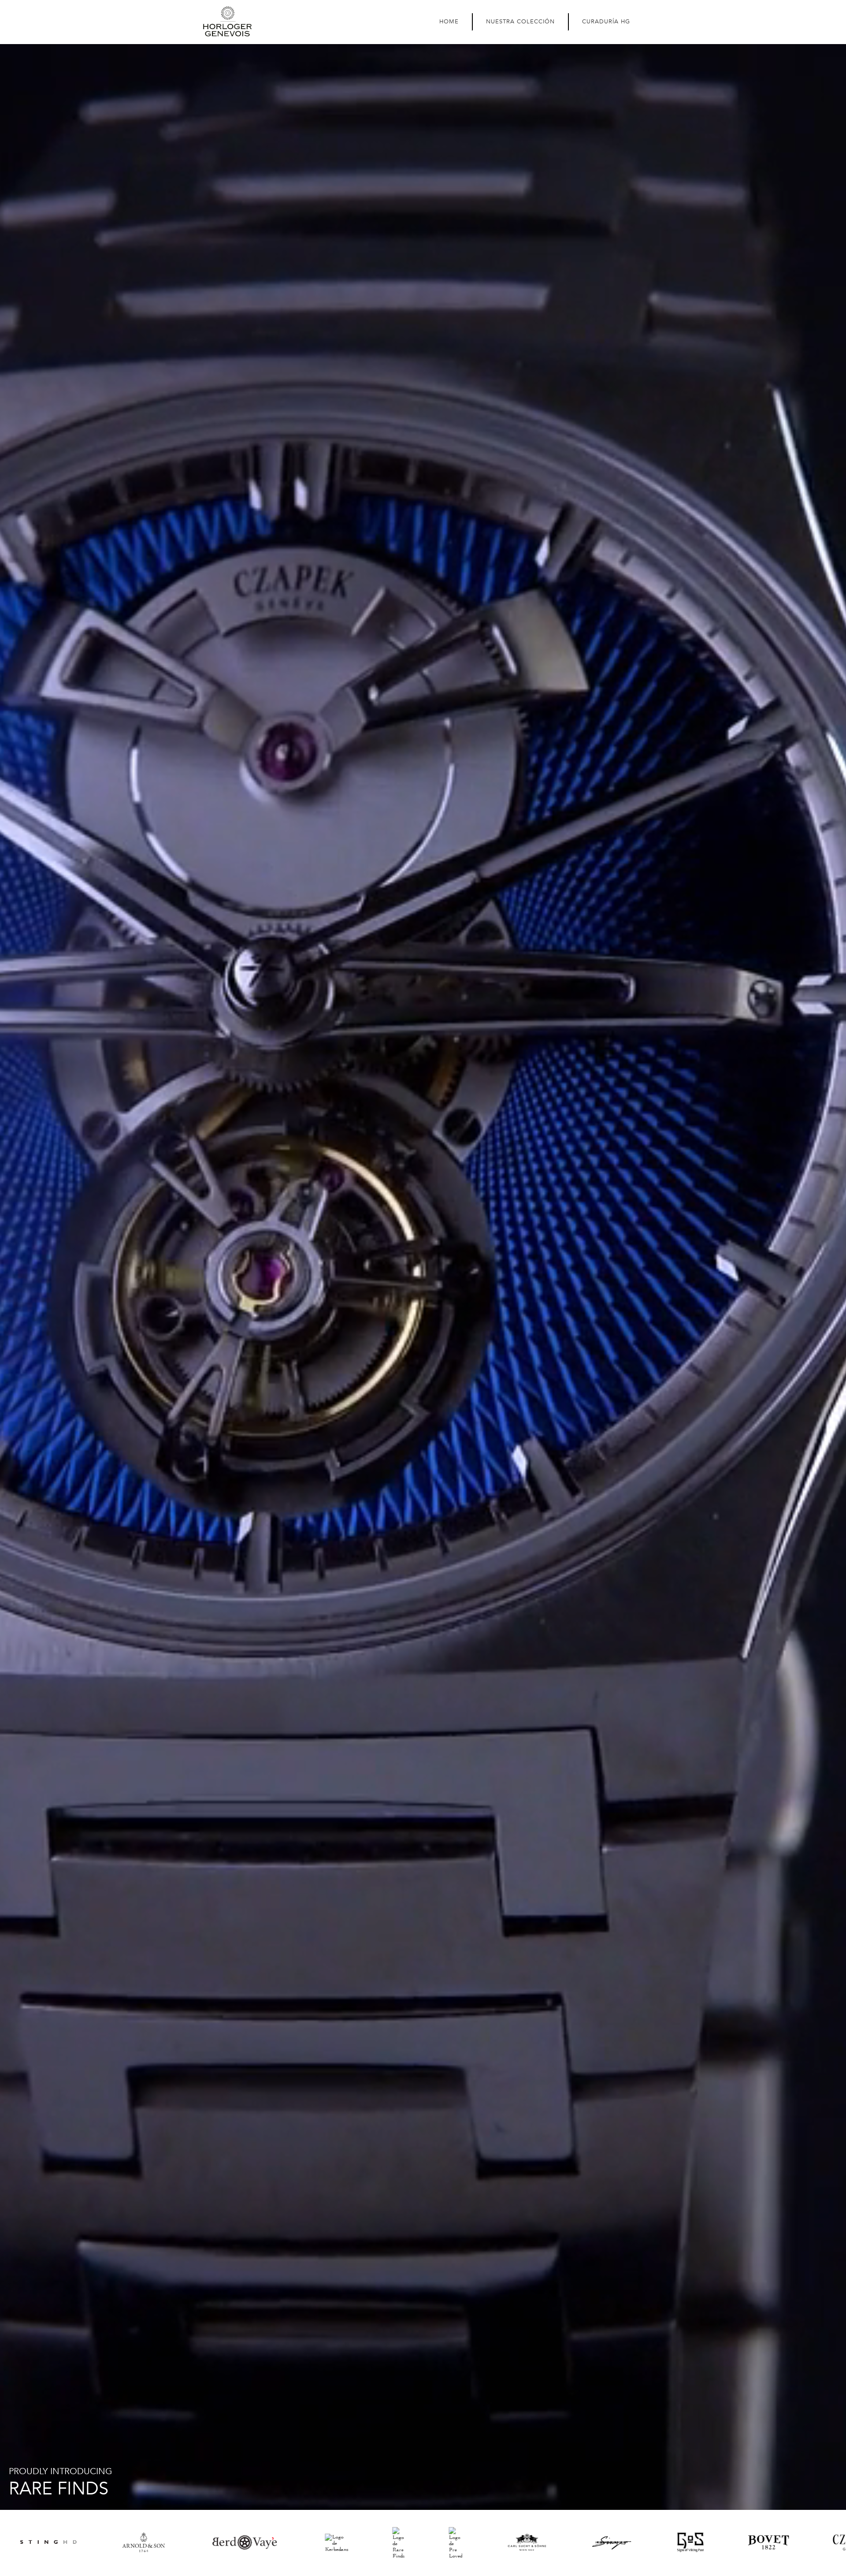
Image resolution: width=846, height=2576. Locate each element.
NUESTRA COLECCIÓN (520, 22)
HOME (449, 22)
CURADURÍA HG (606, 22)
